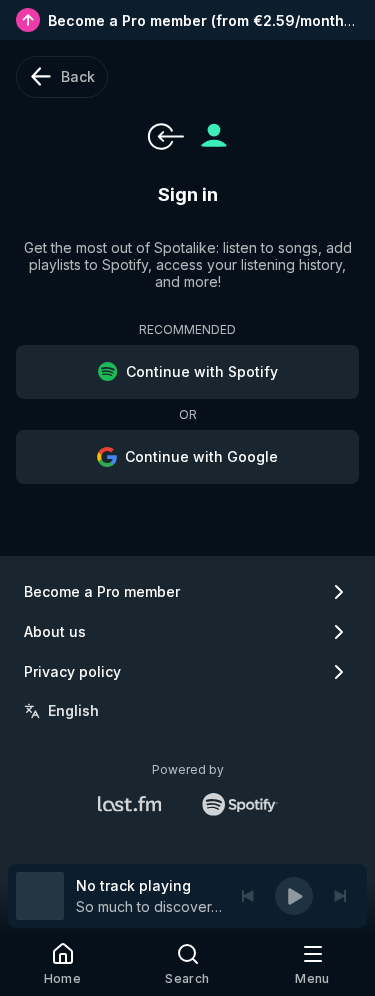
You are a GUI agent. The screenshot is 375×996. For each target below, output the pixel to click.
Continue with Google (201, 456)
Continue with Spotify (202, 371)
